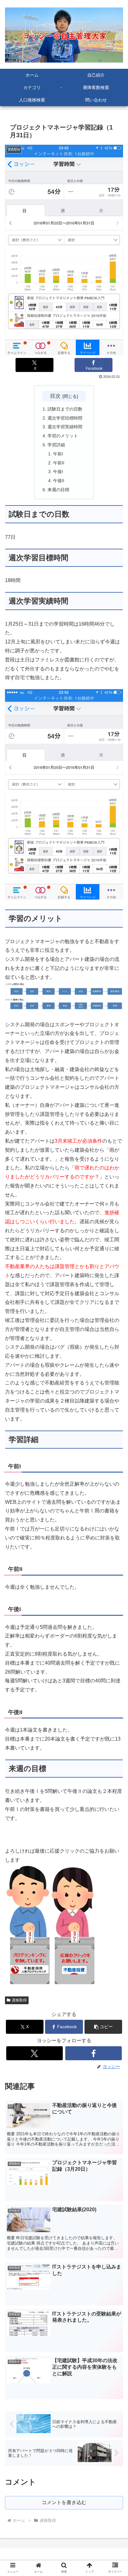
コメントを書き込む (64, 2502)
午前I (58, 454)
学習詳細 (56, 445)
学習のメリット (63, 436)
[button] (103, 2027)
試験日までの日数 (65, 409)
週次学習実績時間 (65, 427)
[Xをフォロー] (34, 2053)
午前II (59, 463)
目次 (55, 396)
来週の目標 (58, 490)
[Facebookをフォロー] (94, 2053)
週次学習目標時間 (65, 418)
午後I (58, 472)
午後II (59, 481)
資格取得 (19, 2000)
